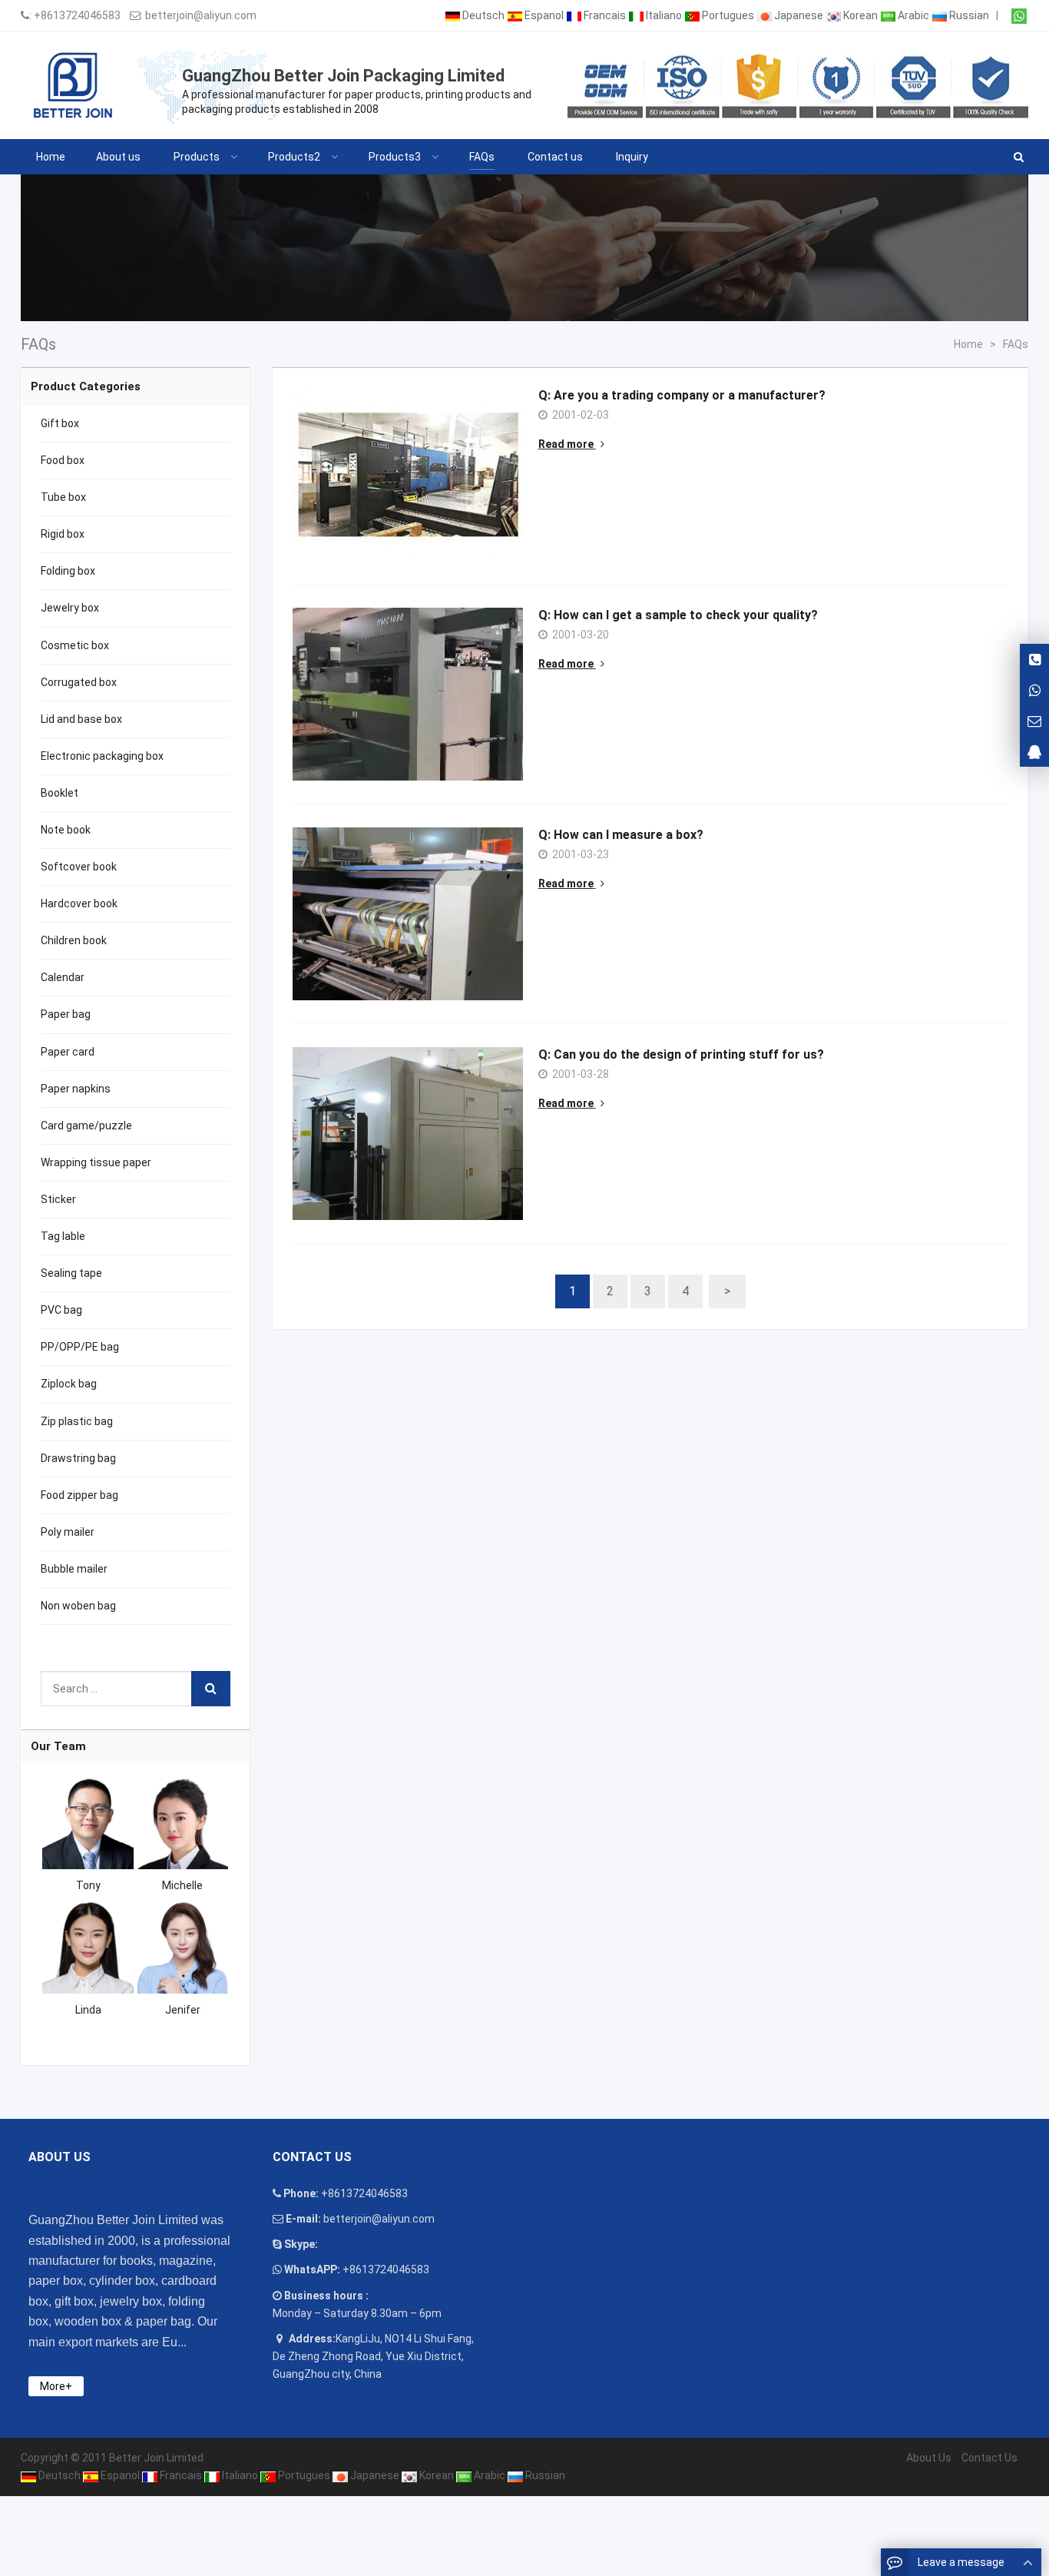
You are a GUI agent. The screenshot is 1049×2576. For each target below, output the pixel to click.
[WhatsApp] (1019, 16)
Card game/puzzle (86, 1126)
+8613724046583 (77, 15)
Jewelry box (70, 608)
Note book (66, 830)
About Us (929, 2458)
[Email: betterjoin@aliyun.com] (1034, 720)
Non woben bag (78, 1606)
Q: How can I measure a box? (621, 835)
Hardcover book (79, 903)
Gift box (60, 423)
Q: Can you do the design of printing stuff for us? (681, 1054)
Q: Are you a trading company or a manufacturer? (682, 395)
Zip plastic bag (77, 1421)
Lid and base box (81, 719)
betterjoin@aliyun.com (201, 15)
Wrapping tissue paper (96, 1162)
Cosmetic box (75, 645)
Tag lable (63, 1236)
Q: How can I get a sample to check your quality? (678, 615)
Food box (63, 460)
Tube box (63, 497)
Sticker (58, 1199)
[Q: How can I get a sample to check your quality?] (408, 694)
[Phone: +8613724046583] (1034, 659)
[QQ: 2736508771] (1034, 752)
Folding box (68, 571)
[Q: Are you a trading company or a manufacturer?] (408, 474)
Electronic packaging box (102, 756)
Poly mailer (68, 1532)
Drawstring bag (78, 1458)
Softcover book (79, 867)
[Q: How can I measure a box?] (408, 914)
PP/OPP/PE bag (80, 1347)
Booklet (60, 793)
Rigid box (63, 534)
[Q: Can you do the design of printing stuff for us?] (408, 1134)
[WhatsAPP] (1034, 690)
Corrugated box (79, 682)
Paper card (68, 1052)
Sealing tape (71, 1273)
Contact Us (989, 2458)
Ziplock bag (69, 1384)
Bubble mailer (74, 1569)
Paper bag (66, 1014)
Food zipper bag (79, 1495)
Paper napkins (76, 1089)
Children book (74, 940)
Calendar (63, 977)
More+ (56, 2386)
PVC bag (61, 1310)
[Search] (211, 1689)
